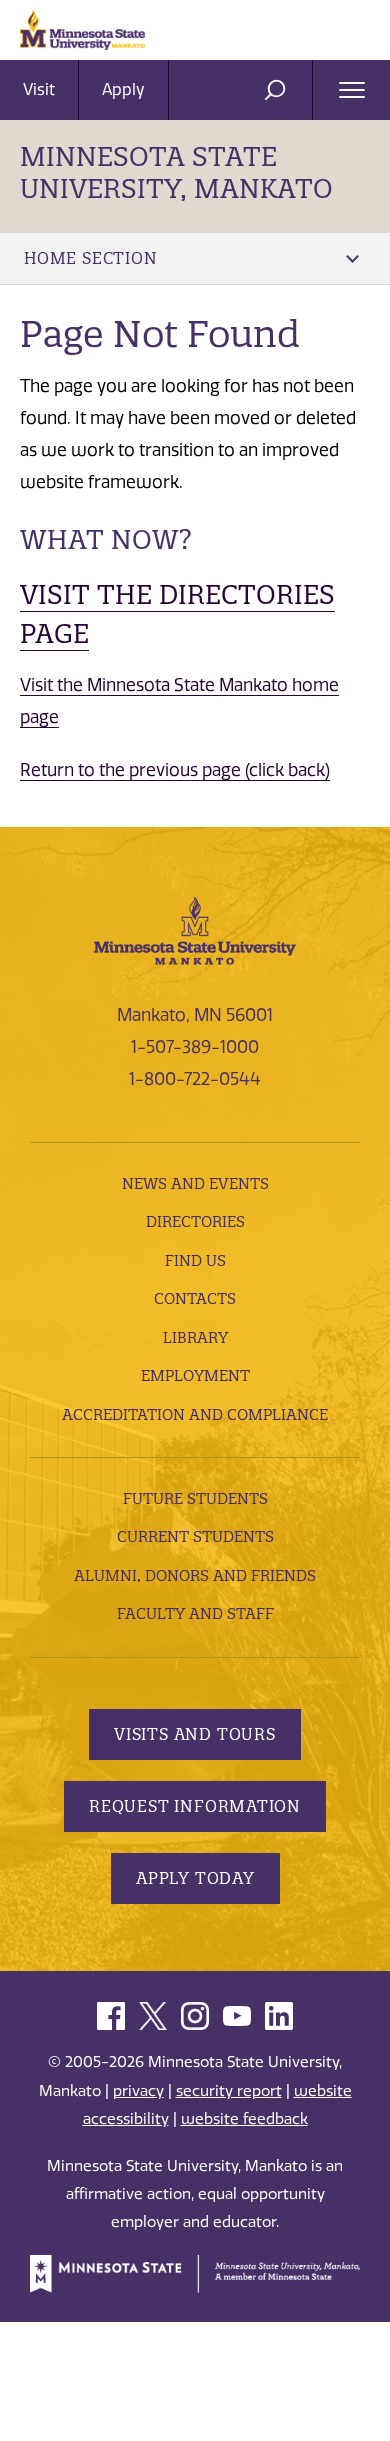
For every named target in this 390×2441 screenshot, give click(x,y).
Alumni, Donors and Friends (195, 1575)
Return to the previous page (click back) (175, 770)
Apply (123, 89)
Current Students (195, 1536)
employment (195, 1375)
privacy (138, 2091)
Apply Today (195, 1878)
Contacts (195, 1298)
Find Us (195, 1260)
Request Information (195, 1806)
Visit (39, 89)
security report (229, 2091)
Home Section (91, 258)
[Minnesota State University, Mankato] (195, 929)
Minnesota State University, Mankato (176, 172)
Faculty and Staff (195, 1613)
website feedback (244, 2119)
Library (195, 1337)
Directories (195, 1221)
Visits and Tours (195, 1734)
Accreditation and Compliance (195, 1414)
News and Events (195, 1183)
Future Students (195, 1498)
